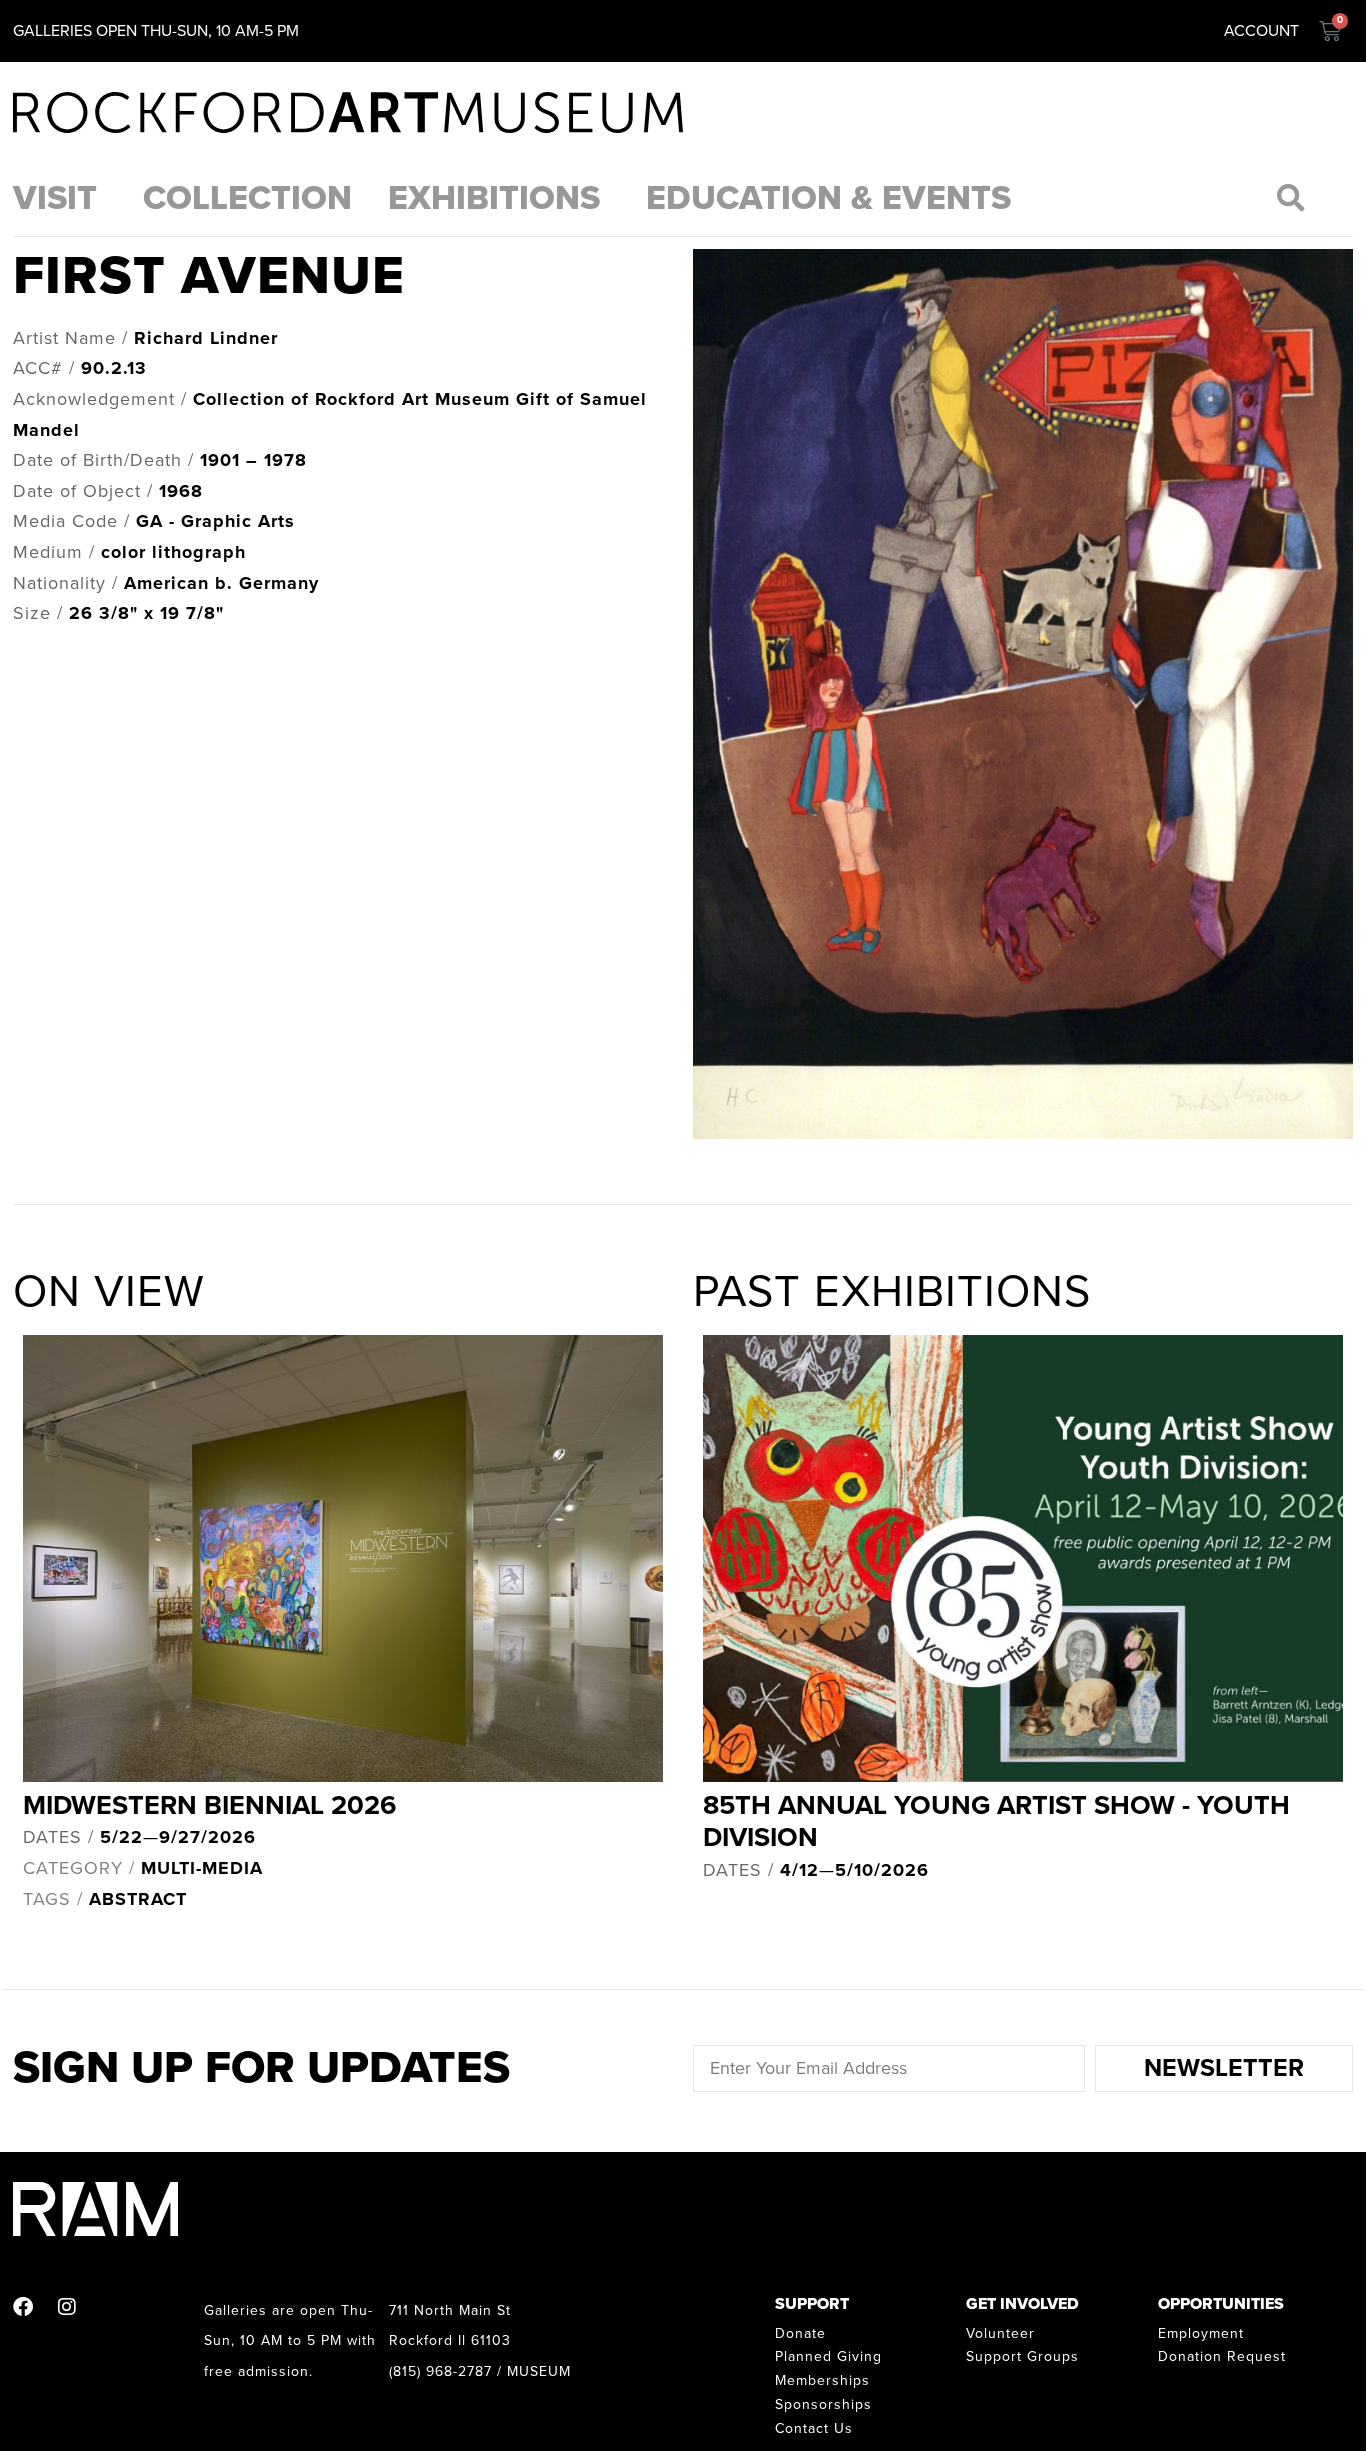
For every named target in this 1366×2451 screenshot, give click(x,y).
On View (109, 1292)
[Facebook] (23, 2307)
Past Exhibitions (892, 1292)
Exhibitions (494, 198)
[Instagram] (67, 2307)
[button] (1292, 198)
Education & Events (828, 198)
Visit (55, 198)
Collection (247, 198)
